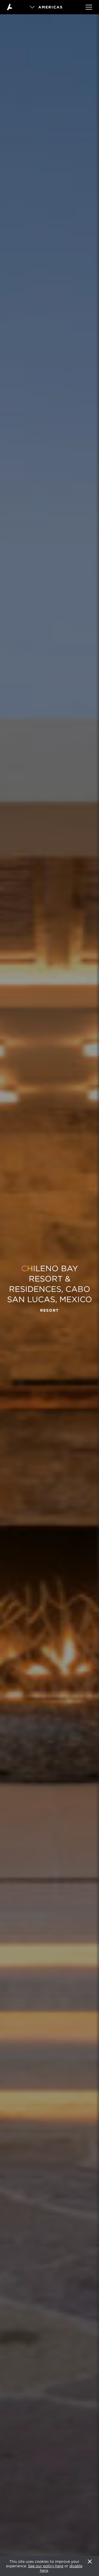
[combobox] (50, 7)
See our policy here (46, 2566)
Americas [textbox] (51, 7)
